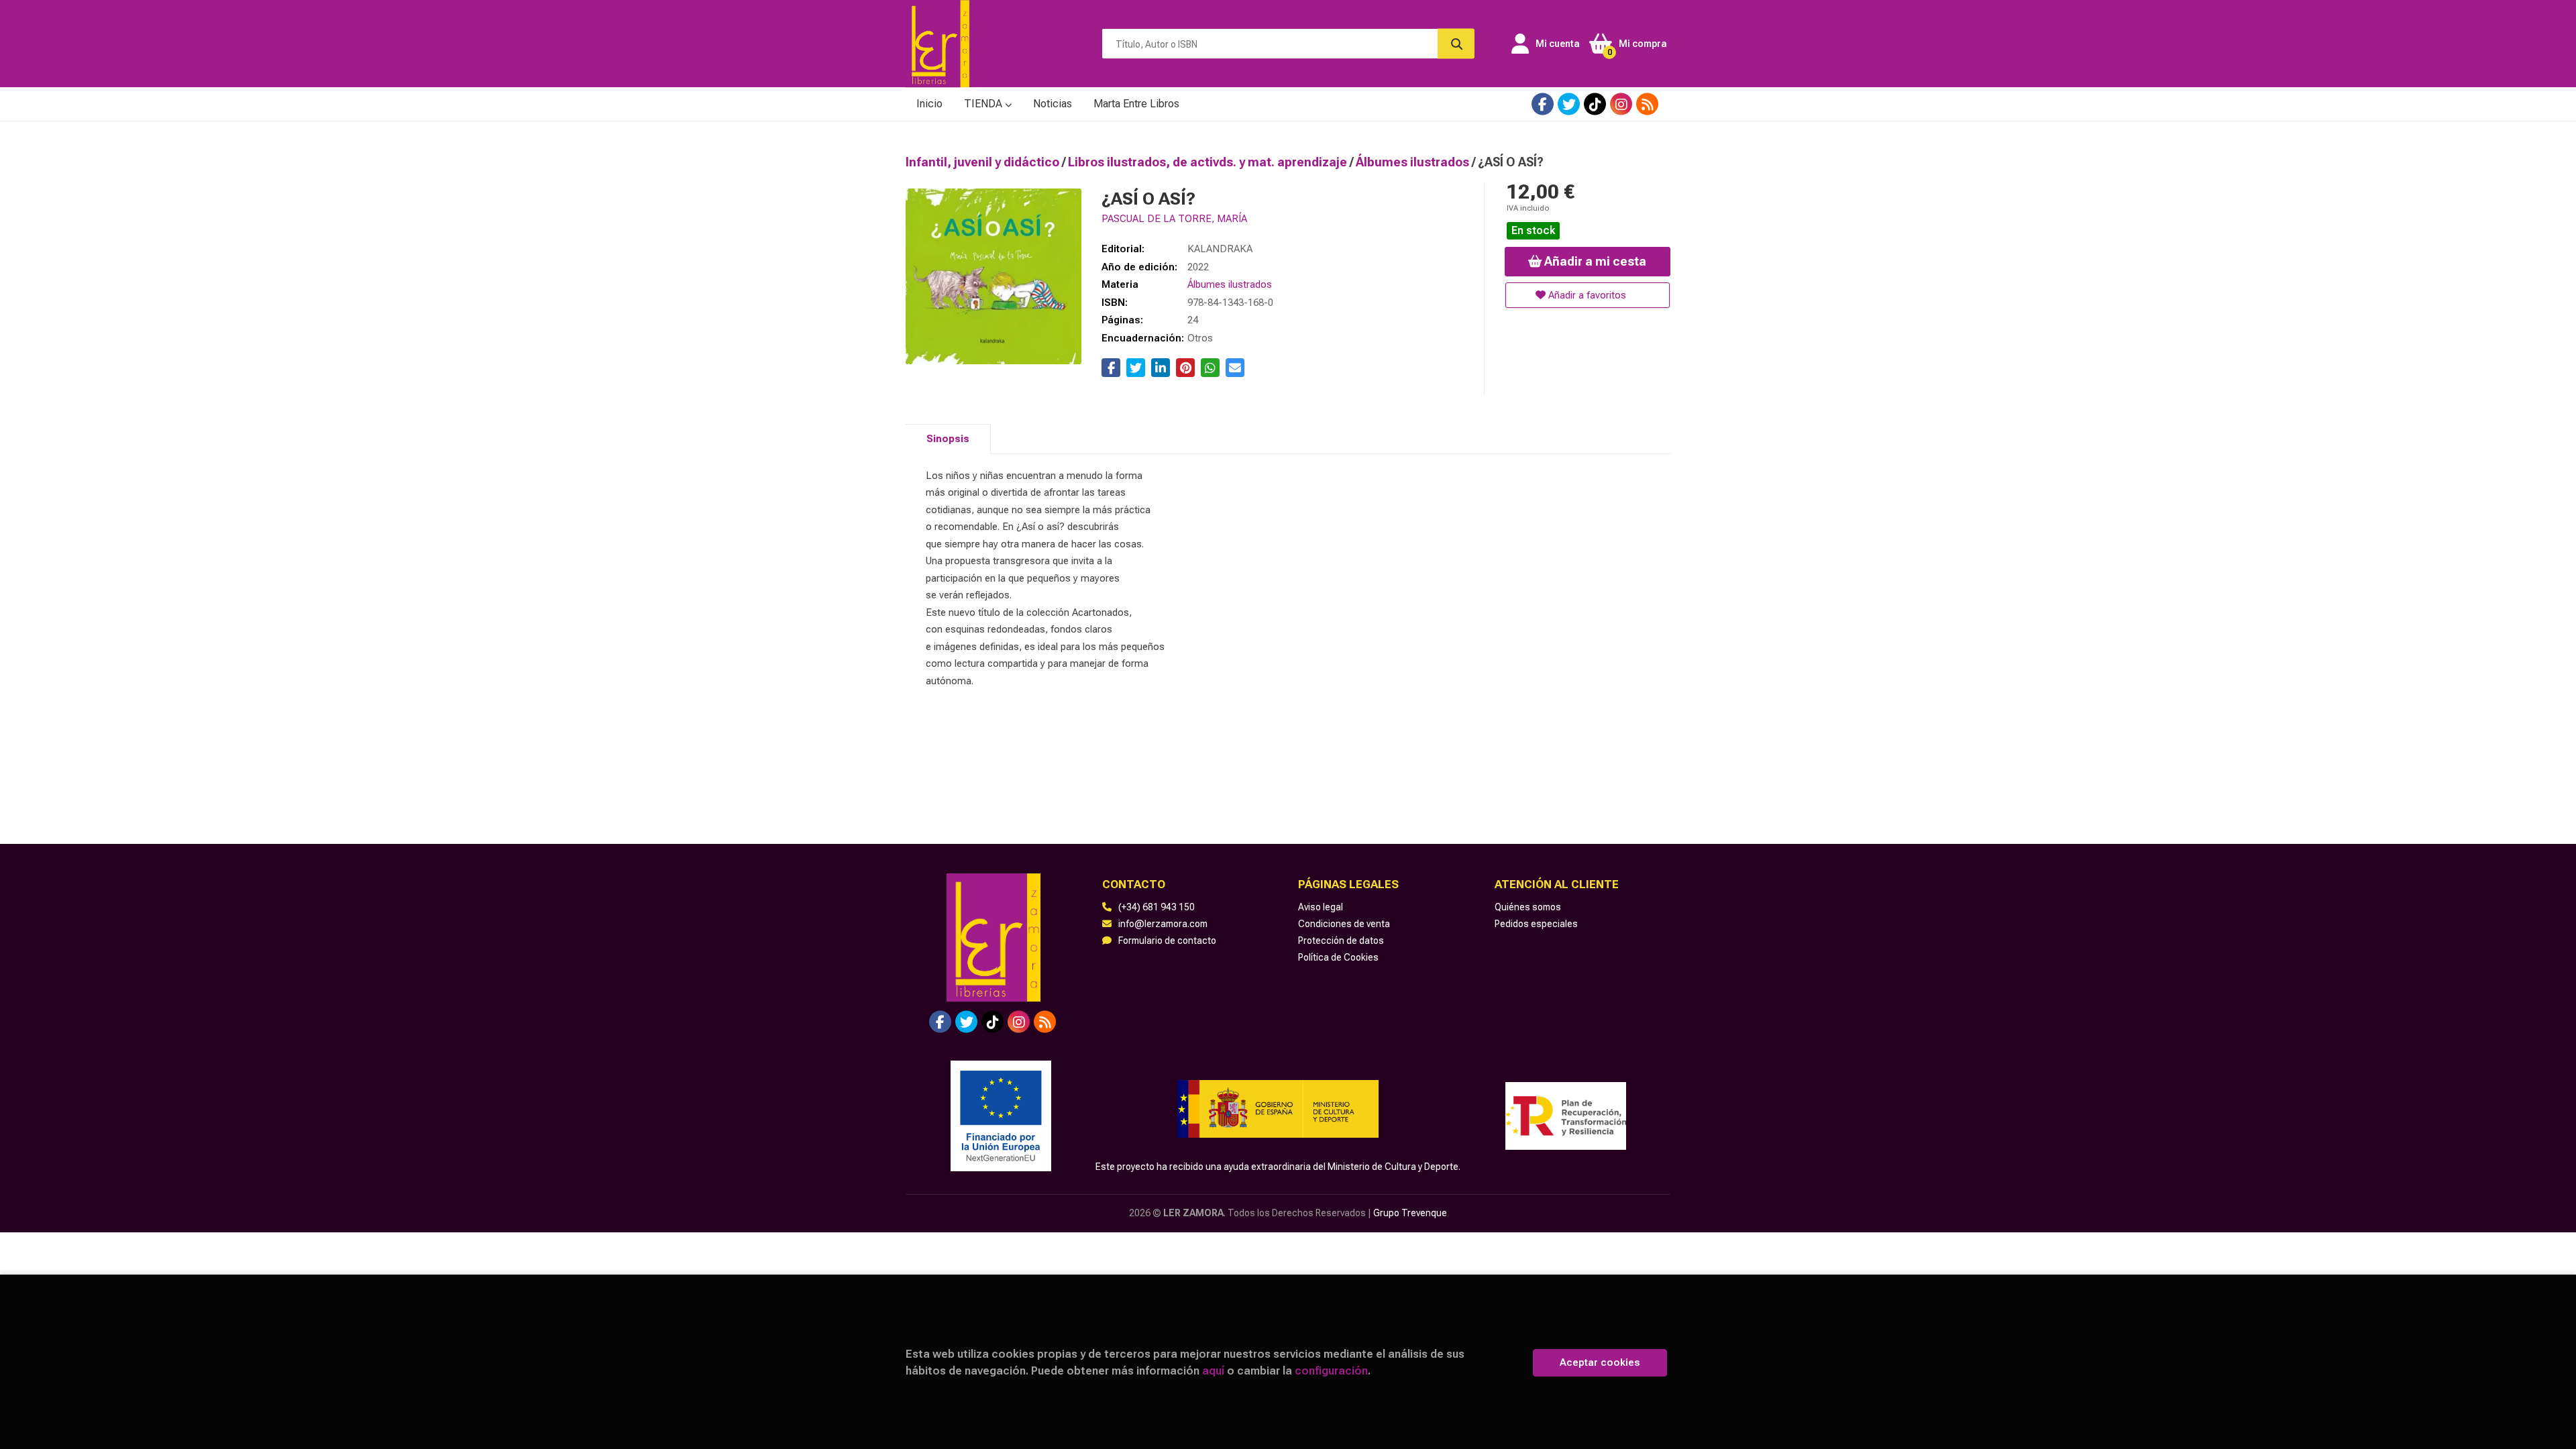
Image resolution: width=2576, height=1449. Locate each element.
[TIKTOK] (1595, 104)
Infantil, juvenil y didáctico (984, 162)
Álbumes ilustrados (1414, 162)
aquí (1213, 1371)
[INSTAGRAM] (1621, 104)
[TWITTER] (1569, 104)
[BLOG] (1647, 104)
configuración (1331, 1371)
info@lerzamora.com (1163, 924)
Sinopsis (948, 439)
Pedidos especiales (1536, 924)
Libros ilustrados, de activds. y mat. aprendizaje (1209, 162)
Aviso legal (1321, 907)
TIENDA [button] (984, 104)
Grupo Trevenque (1410, 1213)
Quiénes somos (1528, 907)
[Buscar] (1456, 44)
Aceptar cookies (1600, 1362)
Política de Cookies (1338, 957)
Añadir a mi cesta (1594, 261)
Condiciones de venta (1344, 924)
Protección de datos (1341, 941)
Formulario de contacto (1167, 941)
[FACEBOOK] (1543, 104)
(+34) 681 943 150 (1157, 907)
